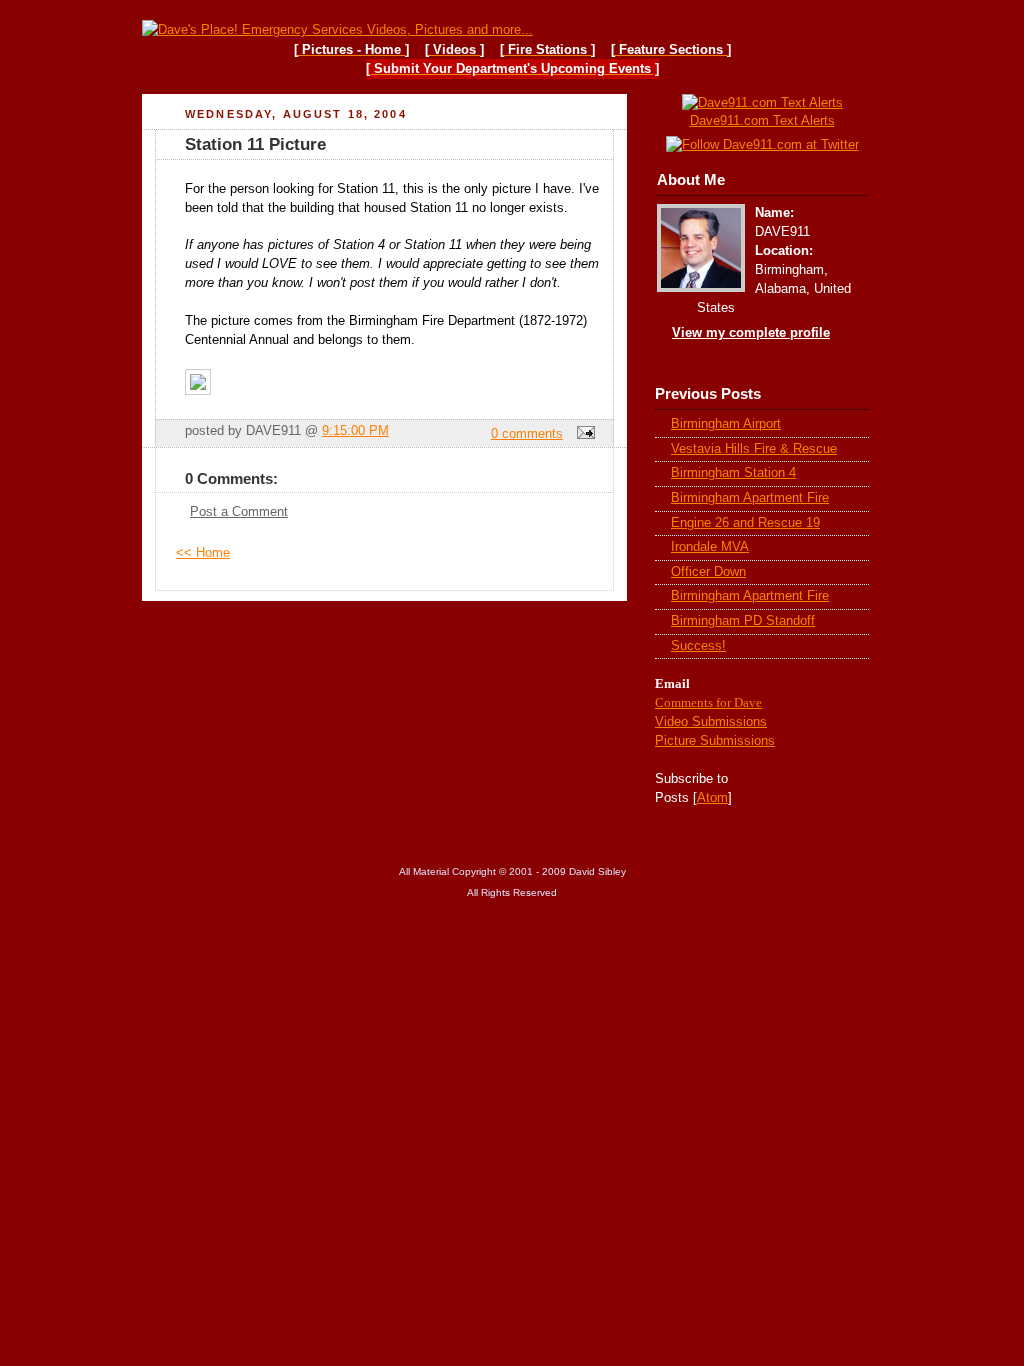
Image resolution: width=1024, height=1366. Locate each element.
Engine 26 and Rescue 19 (745, 523)
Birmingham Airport (726, 424)
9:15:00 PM (355, 431)
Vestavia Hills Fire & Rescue (754, 449)
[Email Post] (583, 434)
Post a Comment (239, 512)
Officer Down (708, 572)
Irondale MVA (710, 547)
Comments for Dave (708, 702)
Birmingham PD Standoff (743, 621)
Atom (712, 798)
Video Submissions (711, 721)
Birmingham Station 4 (733, 473)
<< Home (203, 553)
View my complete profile (751, 333)
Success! (698, 646)
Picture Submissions (715, 740)
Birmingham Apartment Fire (750, 498)
